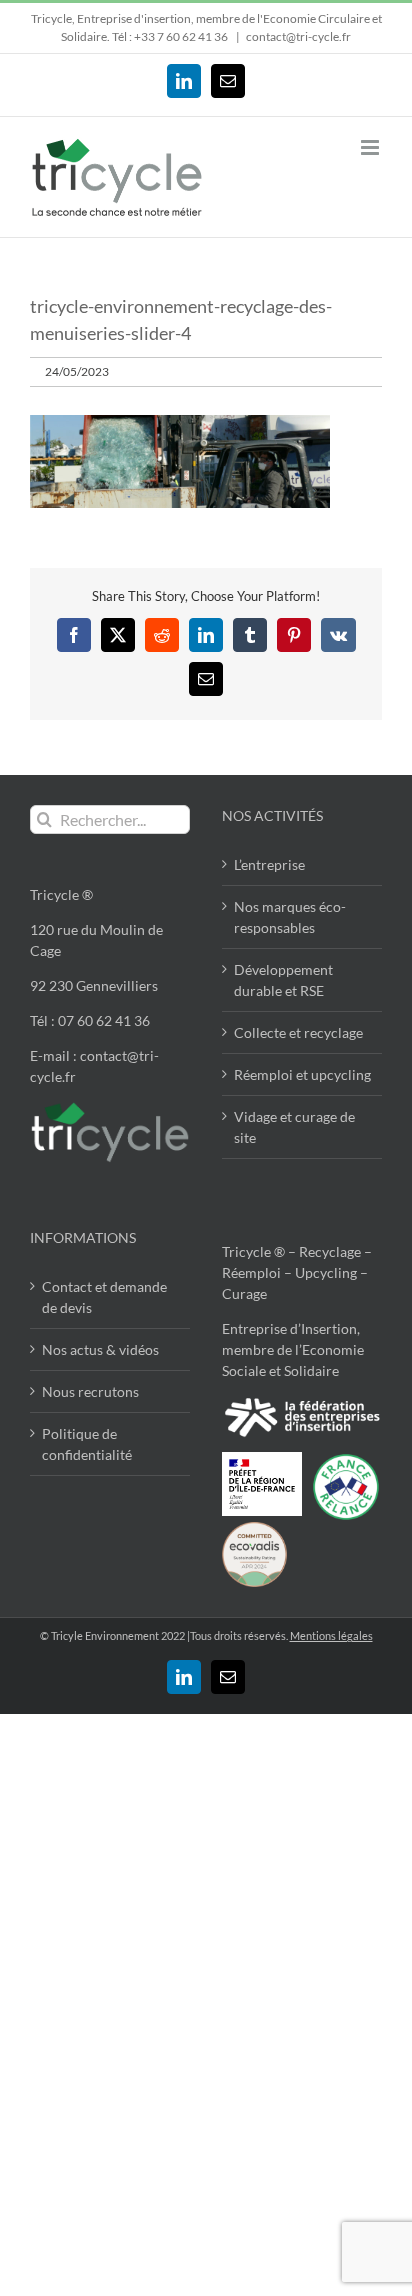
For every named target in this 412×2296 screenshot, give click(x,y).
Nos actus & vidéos (100, 1349)
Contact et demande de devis (104, 1297)
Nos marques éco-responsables (290, 917)
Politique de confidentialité (87, 1444)
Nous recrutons (90, 1391)
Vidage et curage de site (294, 1127)
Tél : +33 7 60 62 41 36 (171, 36)
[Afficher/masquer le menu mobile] (371, 147)
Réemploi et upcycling (302, 1074)
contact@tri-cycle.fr (298, 36)
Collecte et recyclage (298, 1032)
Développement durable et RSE (283, 980)
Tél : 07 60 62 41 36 (90, 1020)
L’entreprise (269, 864)
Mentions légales (331, 1635)
